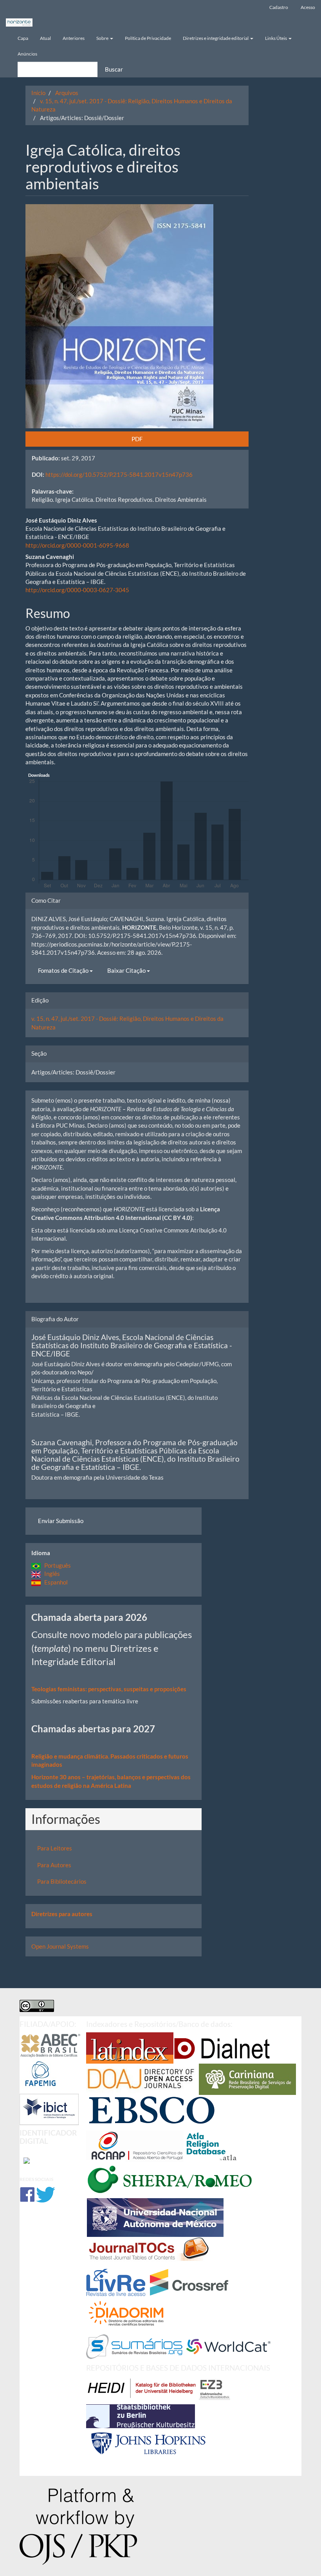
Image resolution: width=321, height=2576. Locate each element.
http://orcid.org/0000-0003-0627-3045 (77, 590)
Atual (45, 38)
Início (38, 93)
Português (56, 1565)
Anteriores (74, 38)
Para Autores (54, 1865)
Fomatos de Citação (64, 970)
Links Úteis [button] (276, 38)
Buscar (114, 69)
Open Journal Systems (60, 1946)
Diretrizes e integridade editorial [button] (216, 38)
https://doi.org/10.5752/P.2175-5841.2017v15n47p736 (119, 474)
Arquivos (67, 93)
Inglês (50, 1574)
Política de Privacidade (148, 38)
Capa (23, 38)
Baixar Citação (127, 970)
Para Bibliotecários (62, 1881)
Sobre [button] (103, 38)
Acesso (308, 7)
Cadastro (279, 7)
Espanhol (54, 1582)
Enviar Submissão (61, 1521)
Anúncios (27, 54)
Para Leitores (55, 1848)
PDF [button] (137, 439)
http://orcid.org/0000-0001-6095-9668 (77, 545)
